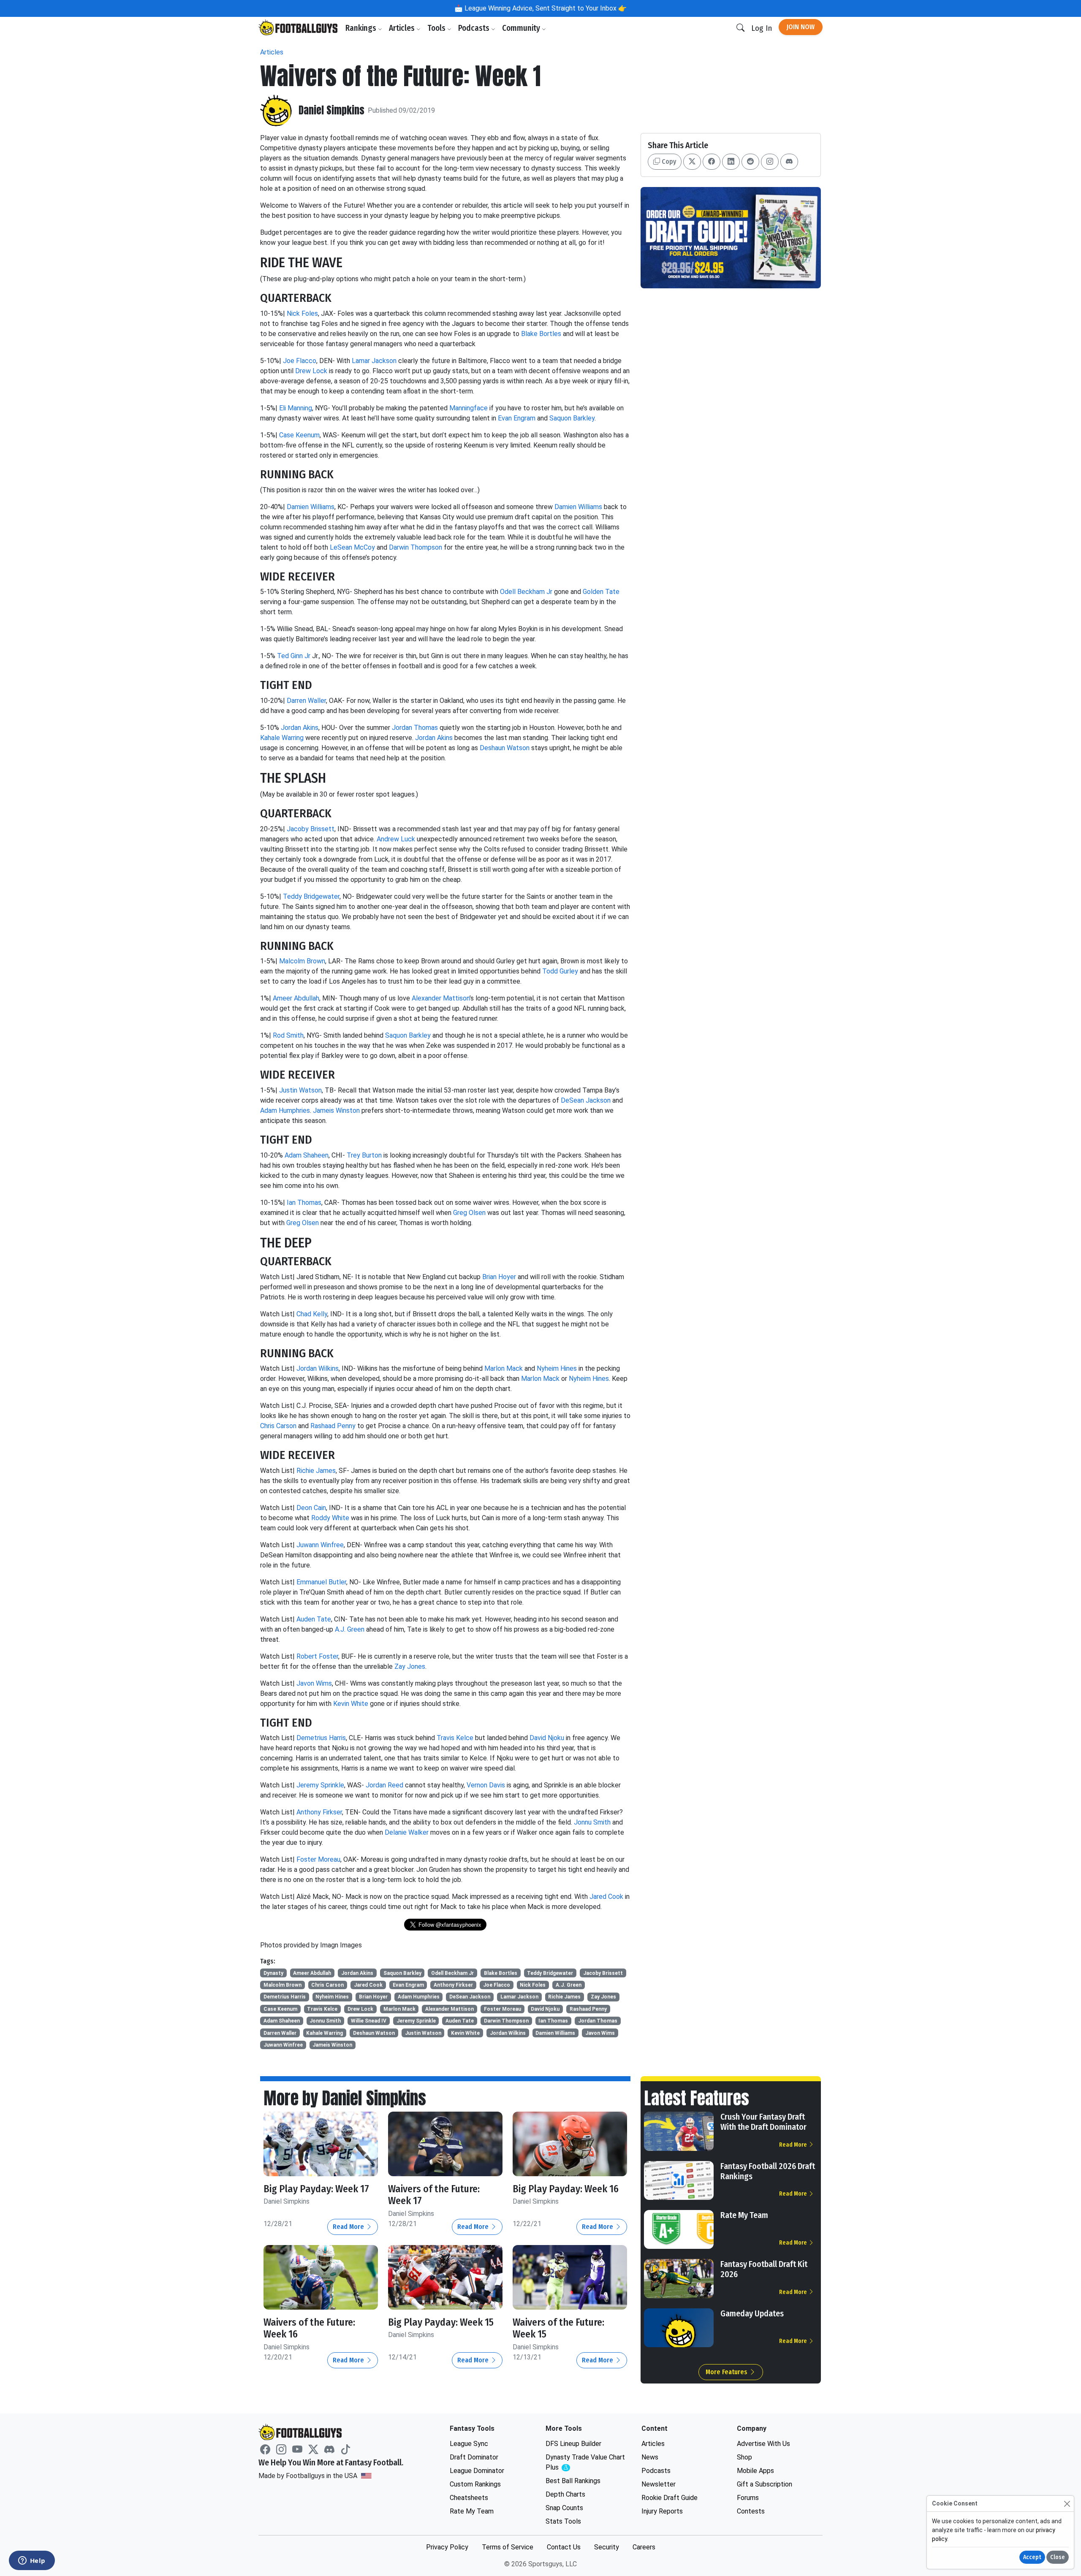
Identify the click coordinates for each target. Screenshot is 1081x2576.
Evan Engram (517, 418)
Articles (403, 28)
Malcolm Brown (302, 961)
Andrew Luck (396, 839)
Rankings (362, 28)
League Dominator (477, 2471)
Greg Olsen (469, 1213)
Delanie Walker (407, 1832)
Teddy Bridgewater (311, 896)
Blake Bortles (541, 334)
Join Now (801, 27)
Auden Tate (314, 1619)
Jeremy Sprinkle (320, 1785)
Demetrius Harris (321, 1738)
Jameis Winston (336, 1110)
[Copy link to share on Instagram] (770, 162)
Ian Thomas (304, 1203)
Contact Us (564, 2547)
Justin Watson (300, 1090)
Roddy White (330, 1518)
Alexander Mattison (441, 998)
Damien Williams (311, 507)
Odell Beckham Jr (526, 592)
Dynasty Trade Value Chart (585, 2463)
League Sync (469, 2444)
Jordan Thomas (415, 728)
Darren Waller (306, 701)
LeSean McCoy (352, 547)
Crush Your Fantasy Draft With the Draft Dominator (763, 2122)
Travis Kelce (455, 1738)
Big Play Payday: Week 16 (566, 2189)
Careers (644, 2547)
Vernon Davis (486, 1785)
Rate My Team (744, 2215)
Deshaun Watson (505, 748)
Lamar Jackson (374, 361)
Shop (744, 2457)
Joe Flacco (300, 361)
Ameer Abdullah (296, 998)
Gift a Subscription (765, 2484)
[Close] (1067, 2504)
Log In (762, 28)
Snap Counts (564, 2508)
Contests (751, 2511)
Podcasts (475, 28)
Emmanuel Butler (321, 1582)
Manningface (469, 408)
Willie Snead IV (369, 2021)
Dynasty (273, 1973)
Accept (1032, 2557)
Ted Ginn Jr (294, 656)
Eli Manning (296, 408)
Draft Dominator (474, 2457)
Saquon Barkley (572, 418)
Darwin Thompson (416, 547)
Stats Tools (563, 2521)
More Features (727, 2372)
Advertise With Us (763, 2444)
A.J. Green (350, 1629)
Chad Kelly (312, 1314)
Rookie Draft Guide (670, 2498)
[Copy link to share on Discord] (789, 162)
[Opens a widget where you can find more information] (32, 2561)
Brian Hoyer (499, 1277)
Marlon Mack (504, 1368)
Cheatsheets (469, 2498)
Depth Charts (565, 2494)
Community (522, 28)
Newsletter (659, 2484)
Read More (349, 2227)
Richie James (316, 1471)
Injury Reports (662, 2511)
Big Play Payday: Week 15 (441, 2322)
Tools (437, 28)
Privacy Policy (447, 2547)
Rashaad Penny (333, 1426)
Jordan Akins (300, 728)
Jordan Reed (384, 1785)
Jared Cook (606, 1897)
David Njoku (547, 1738)
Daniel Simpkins (331, 110)
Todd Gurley (560, 971)
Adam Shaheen (307, 1155)
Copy (668, 161)
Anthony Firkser (319, 1812)
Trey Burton (364, 1155)
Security (607, 2547)
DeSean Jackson (586, 1100)
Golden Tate (601, 592)
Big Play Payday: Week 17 (316, 2189)
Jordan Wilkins (318, 1368)
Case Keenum (299, 435)
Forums (748, 2498)
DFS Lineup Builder (573, 2444)
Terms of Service (508, 2547)
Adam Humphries (285, 1110)
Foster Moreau (318, 1859)
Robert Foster (317, 1656)
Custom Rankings (475, 2484)
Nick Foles (302, 313)
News (650, 2457)
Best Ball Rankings (573, 2481)
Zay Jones (410, 1666)
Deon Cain (311, 1508)
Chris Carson (278, 1426)
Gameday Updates (752, 2313)
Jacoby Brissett (311, 829)
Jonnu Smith (592, 1822)
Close (1058, 2557)
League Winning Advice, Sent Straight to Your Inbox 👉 (545, 8)
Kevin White (351, 1704)
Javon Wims (314, 1683)
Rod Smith (288, 1035)
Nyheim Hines (557, 1368)
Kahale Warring (282, 738)
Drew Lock (311, 371)
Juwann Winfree (320, 1545)
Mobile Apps (755, 2471)
